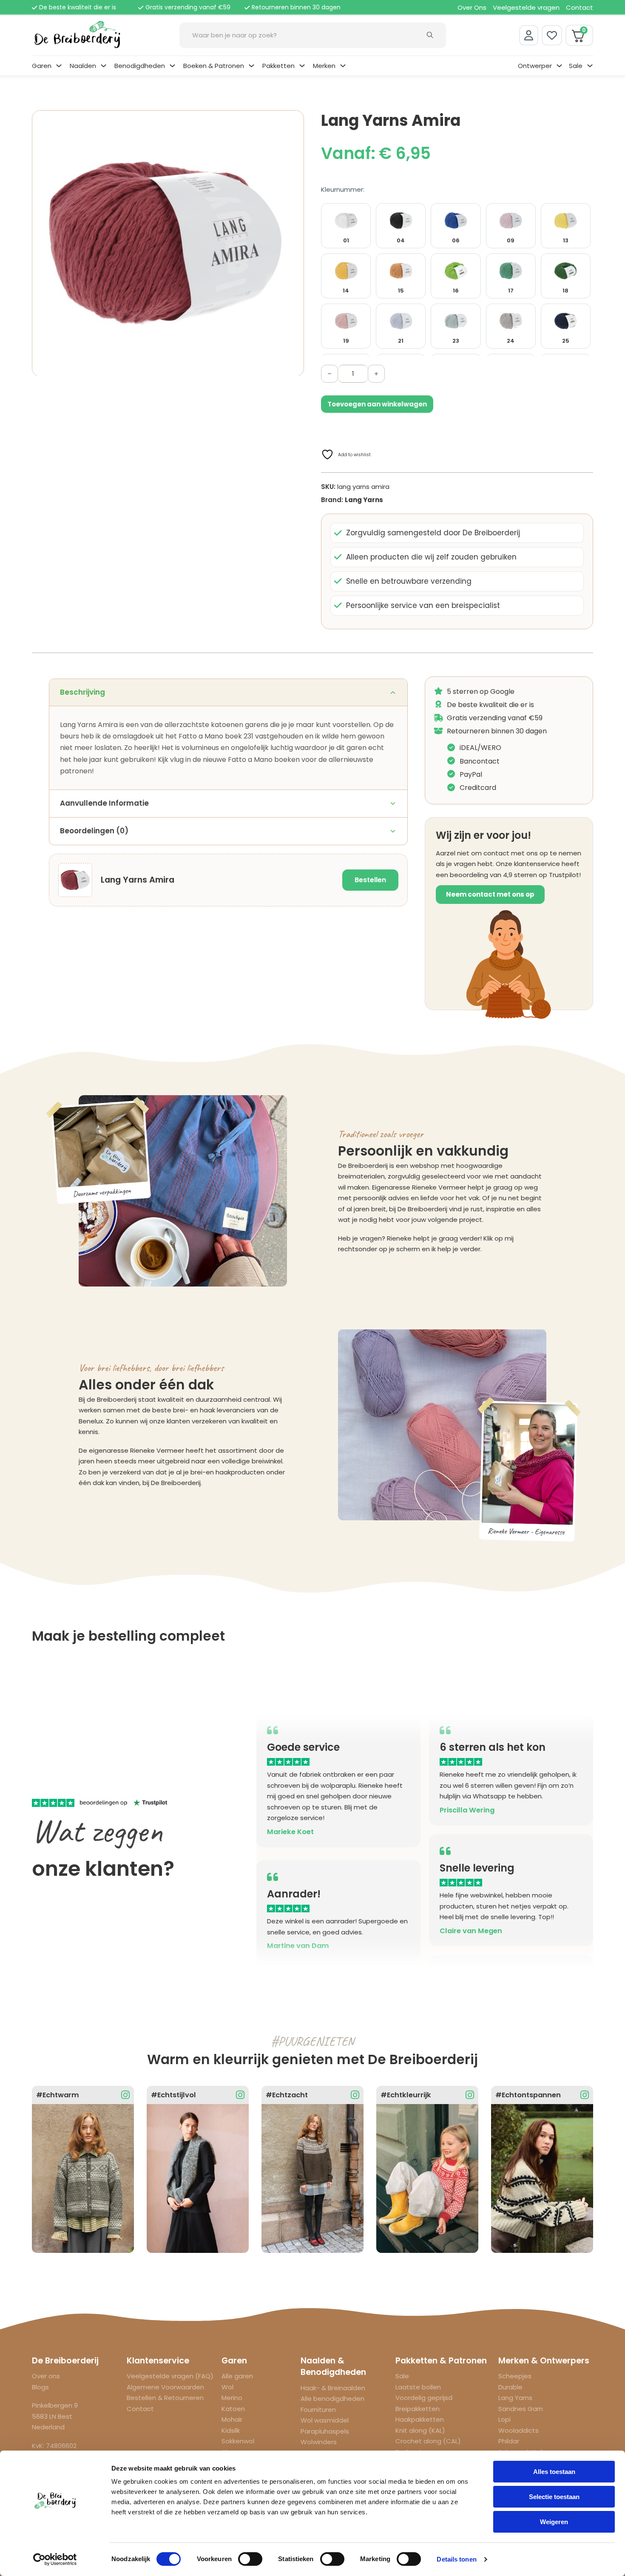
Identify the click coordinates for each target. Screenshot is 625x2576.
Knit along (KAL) (420, 2430)
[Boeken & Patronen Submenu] (251, 66)
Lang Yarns (364, 500)
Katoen (233, 2409)
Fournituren (318, 2410)
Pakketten (278, 66)
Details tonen (456, 2559)
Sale (576, 66)
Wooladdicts (518, 2430)
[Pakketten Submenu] (302, 66)
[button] (293, 122)
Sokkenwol (238, 2441)
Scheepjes (515, 2376)
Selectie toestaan (554, 2497)
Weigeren (554, 2522)
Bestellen (370, 880)
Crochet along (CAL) (428, 2441)
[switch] (250, 2559)
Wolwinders (319, 2442)
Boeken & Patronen (214, 66)
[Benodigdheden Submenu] (172, 66)
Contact (580, 7)
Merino (232, 2398)
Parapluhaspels (325, 2431)
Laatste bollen (418, 2387)
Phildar (509, 2441)
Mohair (232, 2419)
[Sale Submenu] (590, 66)
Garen (42, 66)
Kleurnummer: (343, 189)
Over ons (46, 2376)
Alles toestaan (554, 2472)
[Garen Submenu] (59, 66)
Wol (227, 2387)
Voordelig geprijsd (424, 2398)
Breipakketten (418, 2409)
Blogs (40, 2387)
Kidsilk (231, 2430)
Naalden (83, 66)
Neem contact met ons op (490, 894)
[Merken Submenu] (343, 66)
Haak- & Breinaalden (333, 2388)
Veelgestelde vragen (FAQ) (170, 2376)
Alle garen (237, 2376)
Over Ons (472, 7)
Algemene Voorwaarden (165, 2387)
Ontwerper (535, 66)
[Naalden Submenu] (104, 66)
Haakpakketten (420, 2419)
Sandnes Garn (521, 2409)
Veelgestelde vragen (526, 7)
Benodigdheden (140, 66)
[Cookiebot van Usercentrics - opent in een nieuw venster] (55, 2559)
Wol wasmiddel (325, 2420)
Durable (510, 2387)
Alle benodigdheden (332, 2398)
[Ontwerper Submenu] (559, 66)
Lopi (504, 2419)
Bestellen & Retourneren (165, 2398)
